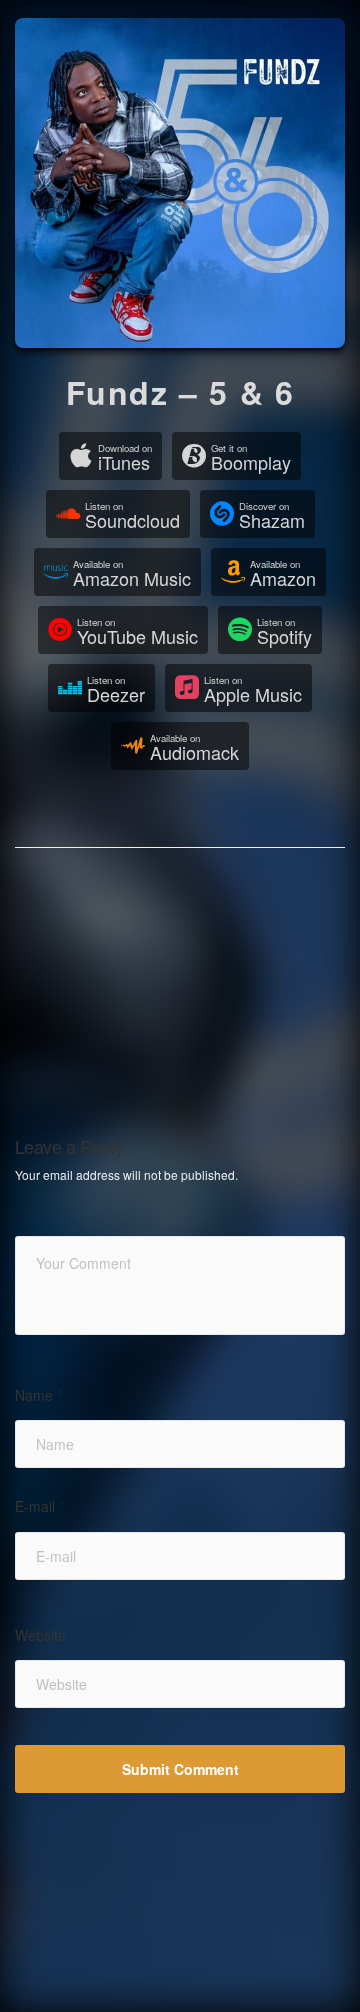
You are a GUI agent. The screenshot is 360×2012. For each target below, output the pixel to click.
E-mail (39, 1506)
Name (38, 1395)
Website (45, 1635)
